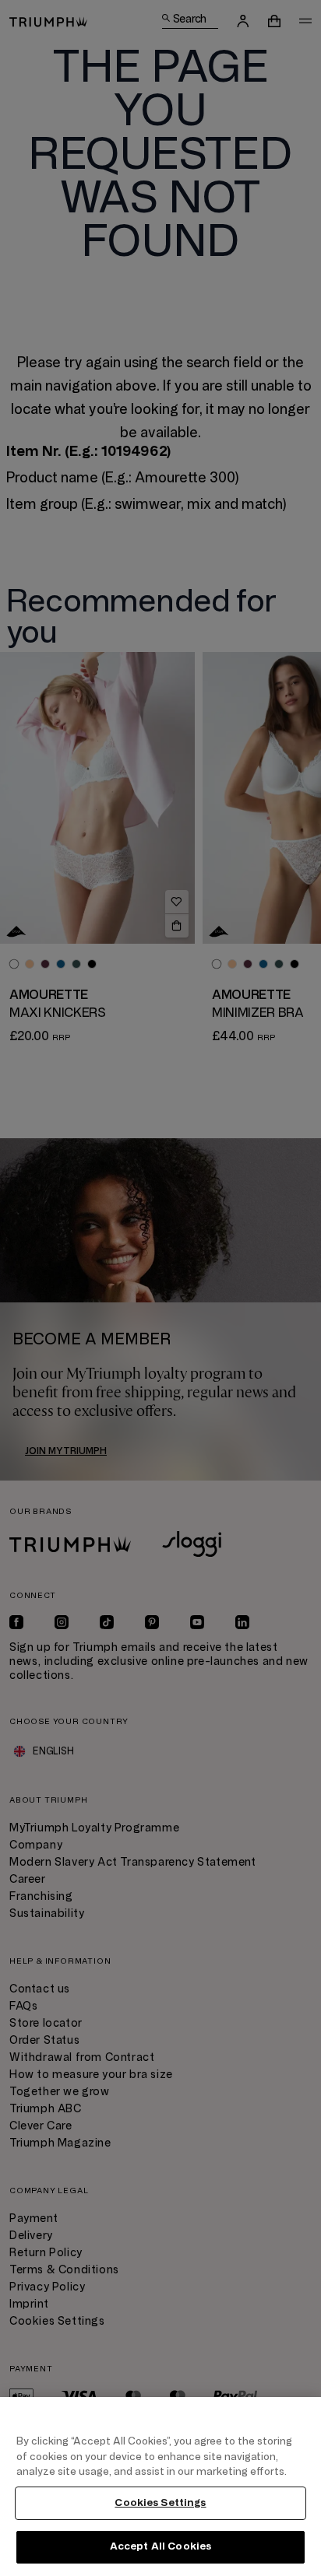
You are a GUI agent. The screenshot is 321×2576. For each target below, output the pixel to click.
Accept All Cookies (160, 2546)
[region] (160, 2487)
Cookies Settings (160, 2503)
